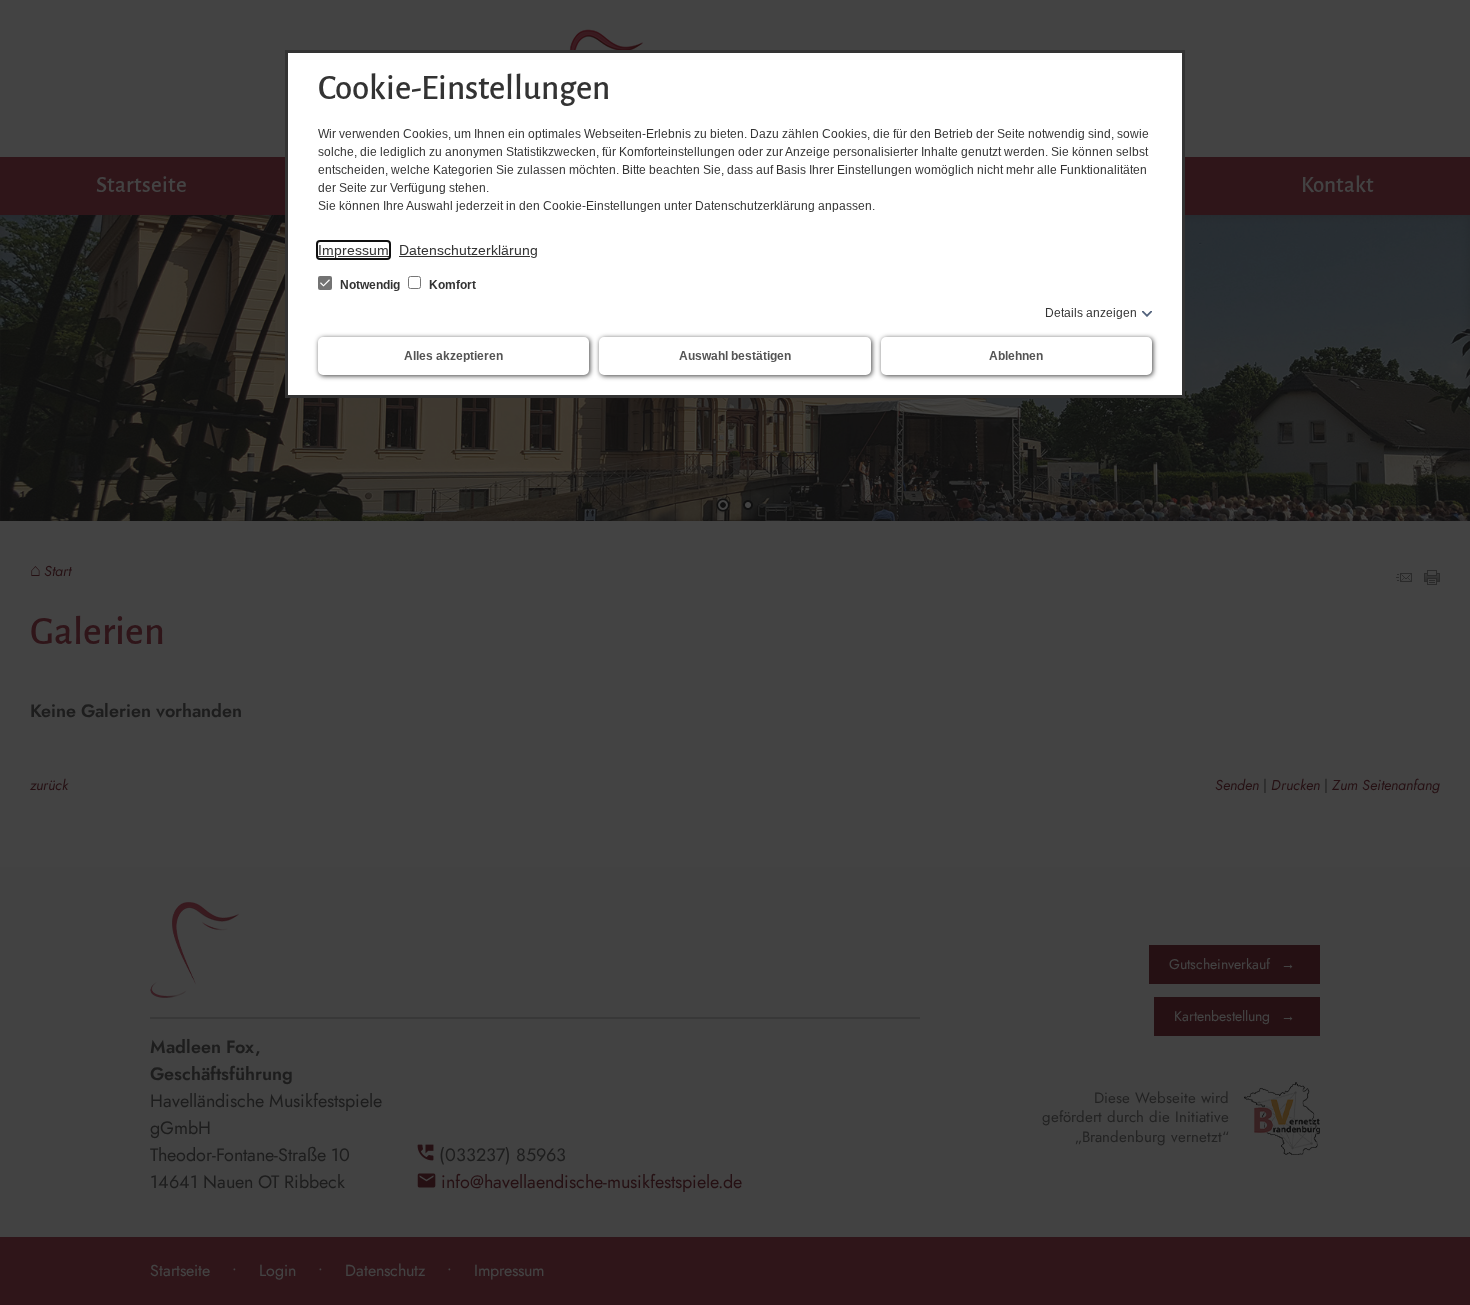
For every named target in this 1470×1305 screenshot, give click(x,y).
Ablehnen (1016, 356)
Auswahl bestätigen (735, 356)
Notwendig (370, 285)
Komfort (451, 285)
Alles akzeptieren (453, 356)
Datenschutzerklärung (468, 250)
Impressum (353, 250)
